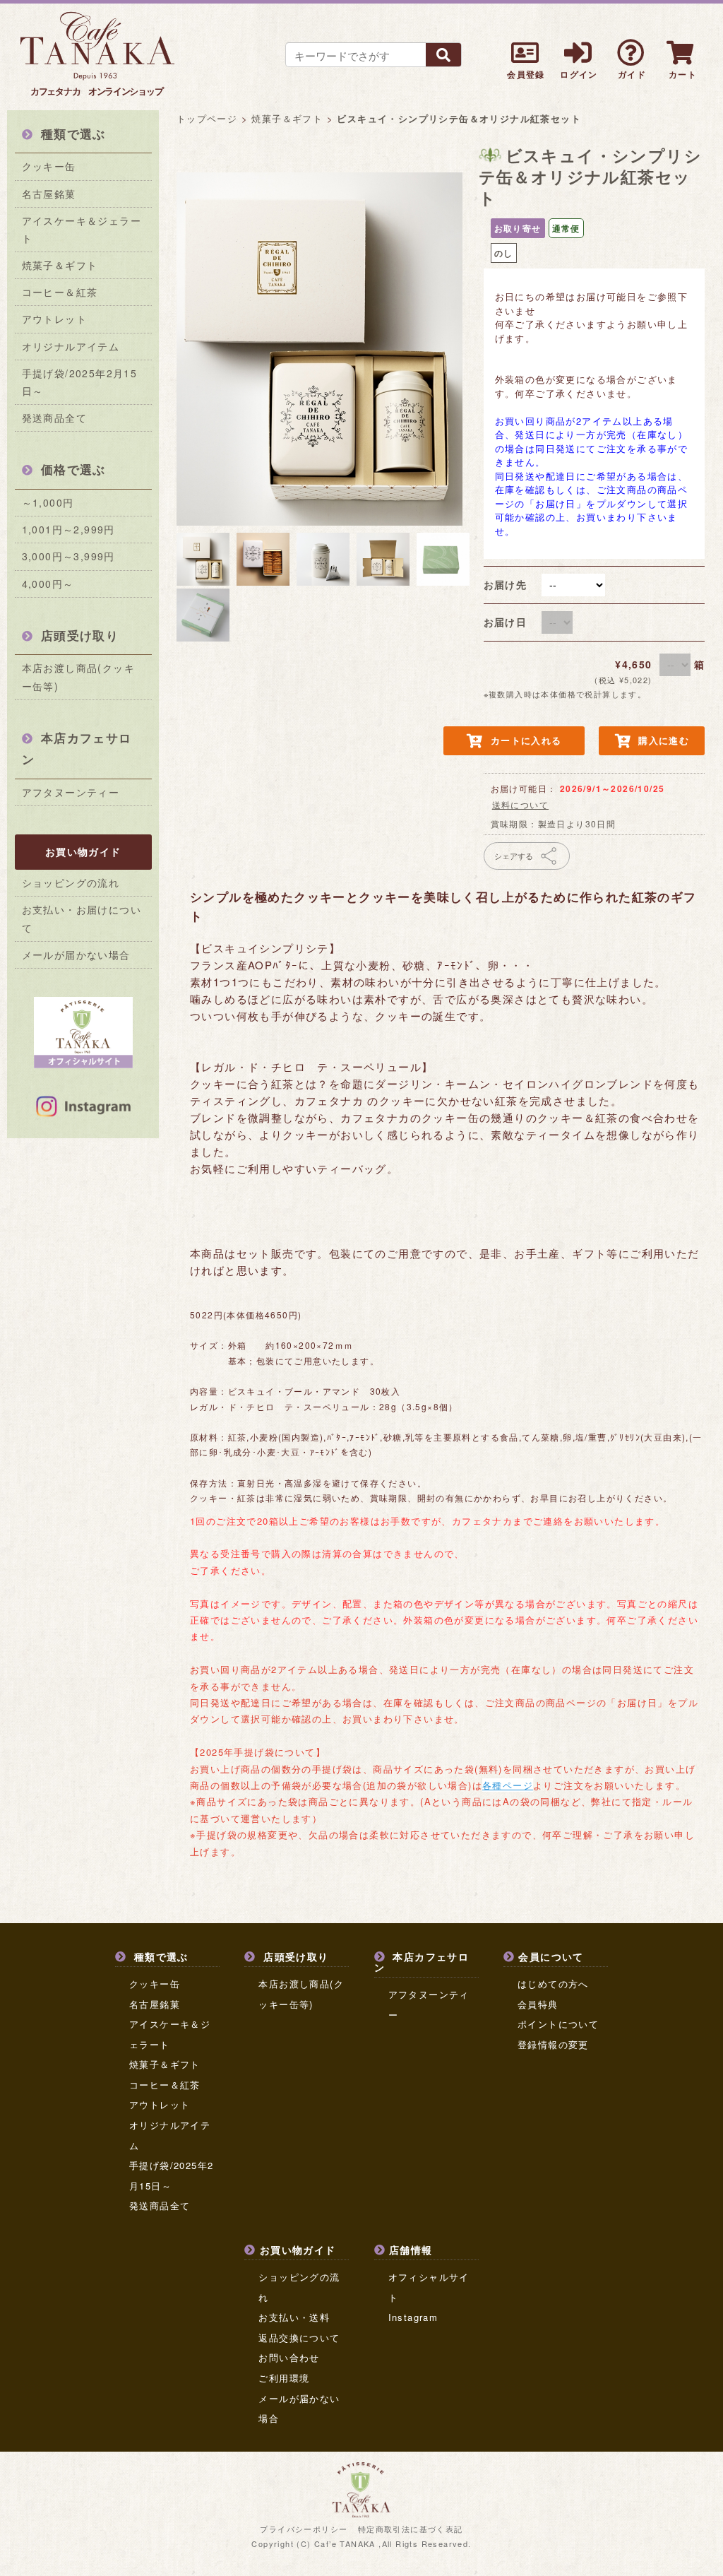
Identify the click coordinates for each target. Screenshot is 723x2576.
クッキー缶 (49, 166)
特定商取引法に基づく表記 (411, 2529)
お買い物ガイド (83, 851)
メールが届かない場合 (76, 955)
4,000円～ (48, 584)
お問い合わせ (289, 2357)
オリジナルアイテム (71, 346)
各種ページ (508, 1785)
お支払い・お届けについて (82, 918)
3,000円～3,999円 (68, 556)
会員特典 (538, 2004)
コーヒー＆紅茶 (60, 292)
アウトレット (54, 319)
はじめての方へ (553, 1984)
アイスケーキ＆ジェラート (82, 229)
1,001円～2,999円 (68, 529)
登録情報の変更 (553, 2044)
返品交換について (299, 2338)
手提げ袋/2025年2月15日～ (80, 382)
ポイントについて (558, 2024)
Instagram (413, 2317)
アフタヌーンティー (71, 792)
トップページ (207, 118)
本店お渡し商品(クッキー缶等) (78, 677)
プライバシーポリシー (304, 2529)
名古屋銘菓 (49, 194)
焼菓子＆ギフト (60, 265)
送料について (520, 804)
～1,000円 (48, 502)
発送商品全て (54, 418)
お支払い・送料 (294, 2317)
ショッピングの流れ (71, 882)
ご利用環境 (284, 2378)
